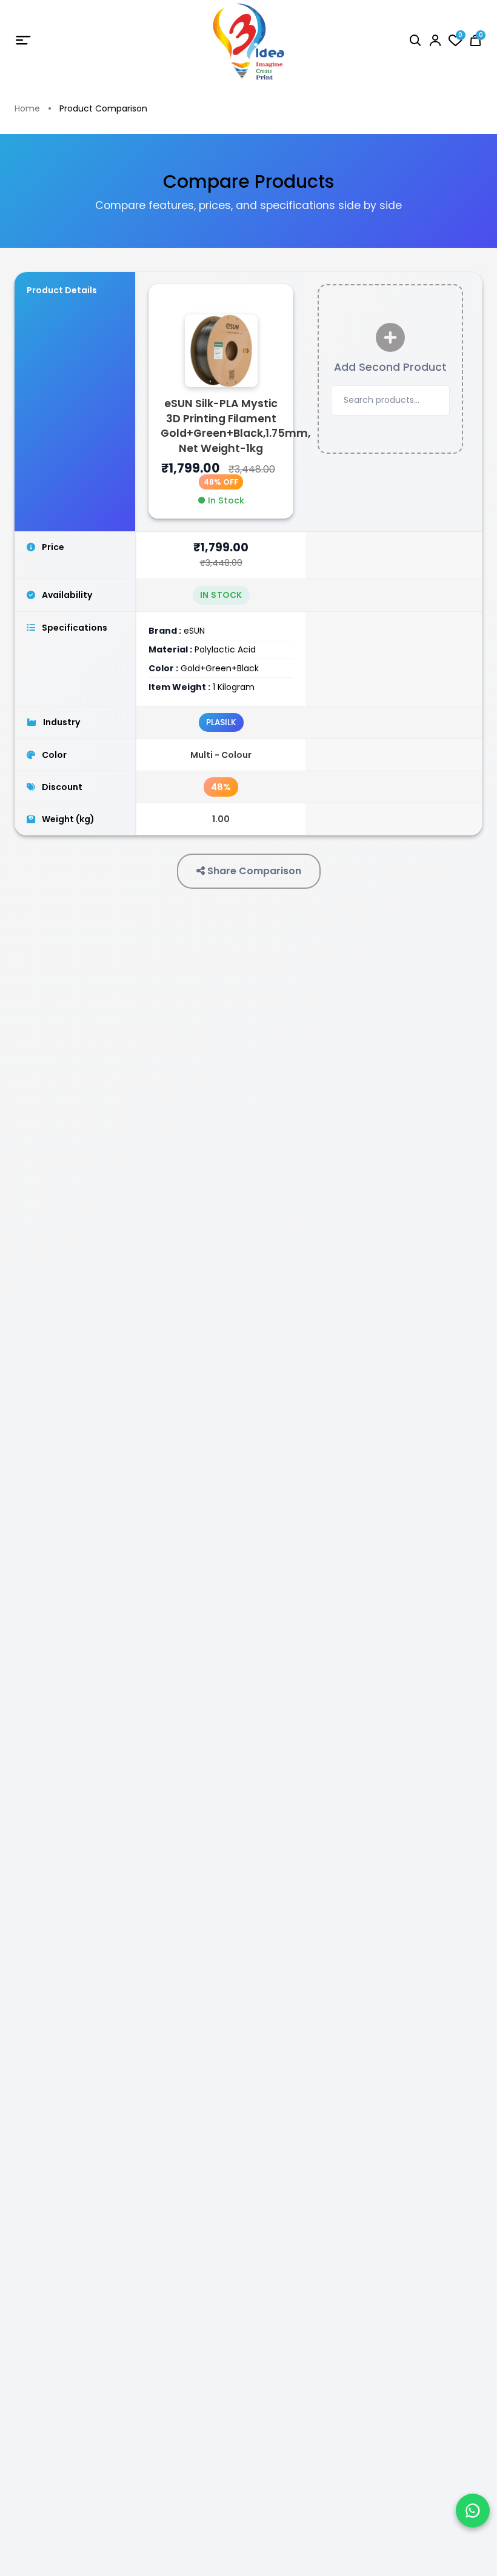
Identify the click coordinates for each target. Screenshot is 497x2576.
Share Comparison (253, 871)
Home (27, 109)
